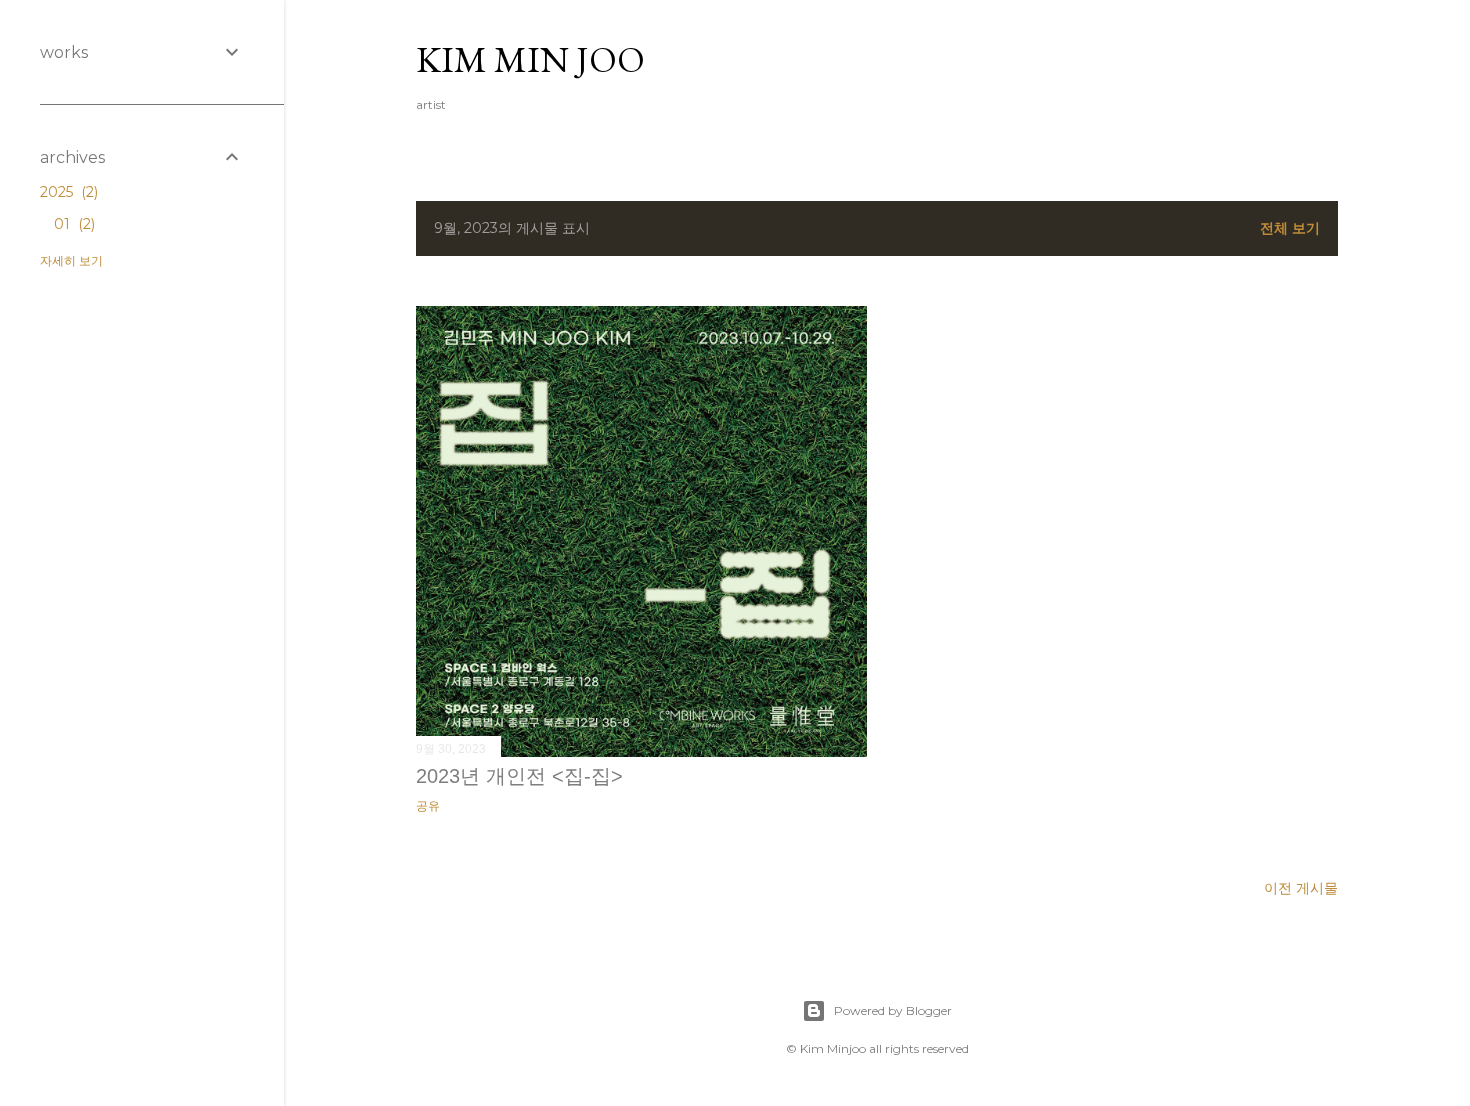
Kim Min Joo (530, 59)
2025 (67, 192)
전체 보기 (1290, 228)
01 (72, 224)
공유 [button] (428, 805)
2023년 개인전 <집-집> (519, 776)
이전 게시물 (1301, 888)
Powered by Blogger (893, 1010)
